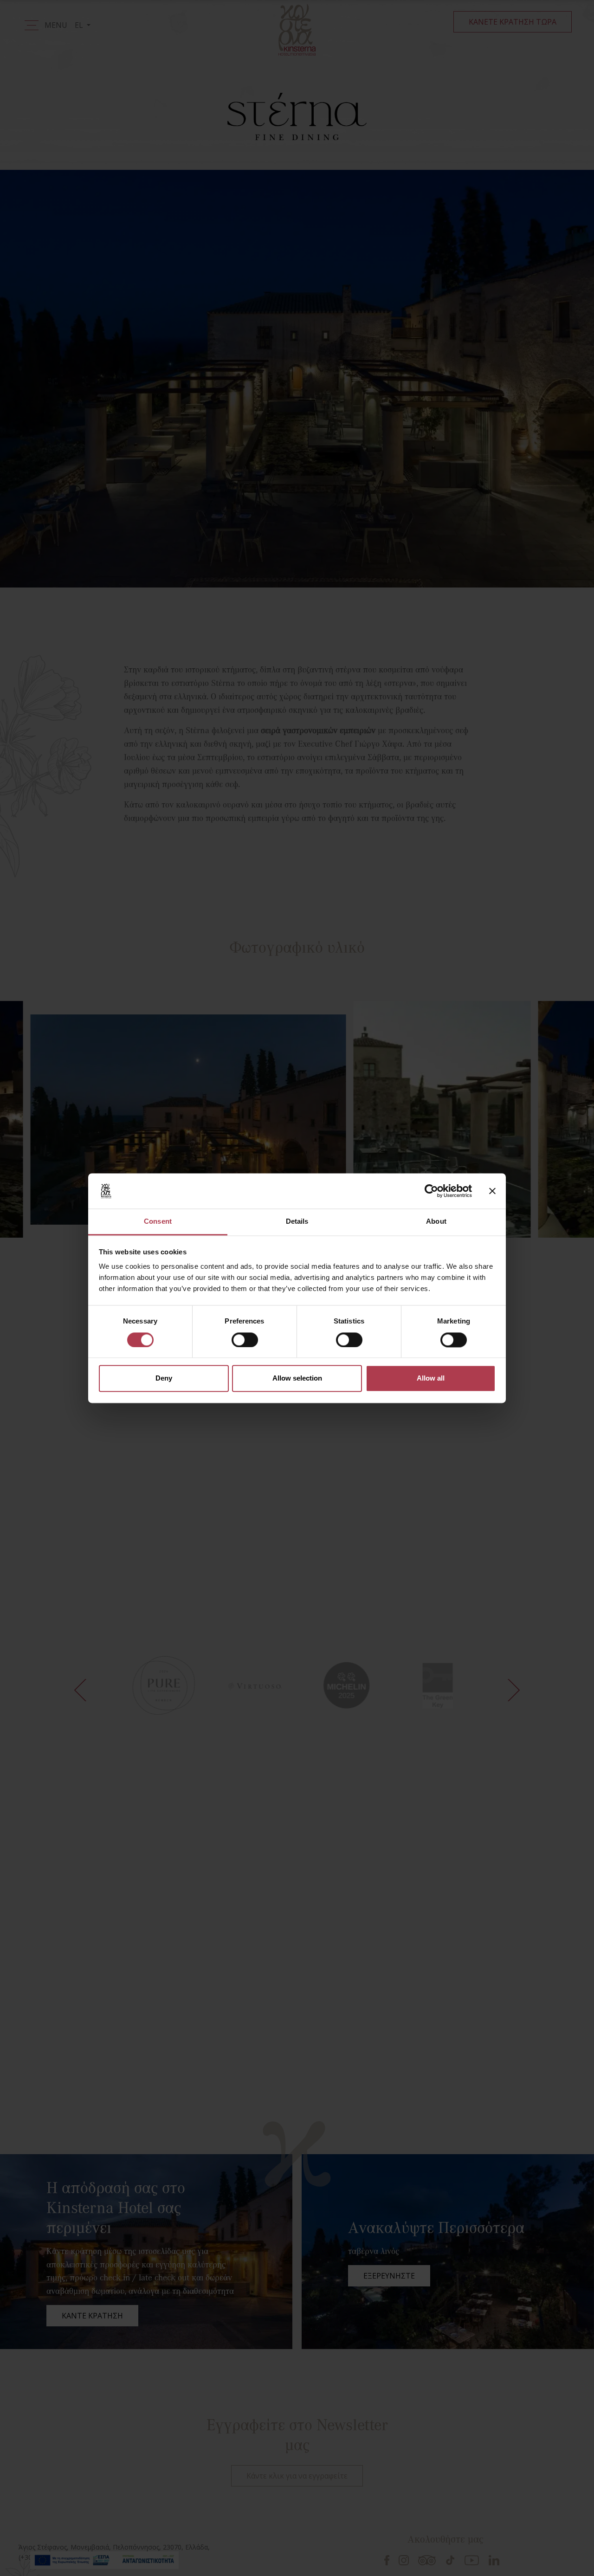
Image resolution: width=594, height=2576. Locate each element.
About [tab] (436, 1222)
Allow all (431, 1378)
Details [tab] (297, 1222)
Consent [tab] (158, 1222)
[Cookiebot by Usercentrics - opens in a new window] (431, 1191)
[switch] (245, 1340)
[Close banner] (492, 1191)
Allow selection (297, 1378)
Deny (164, 1378)
